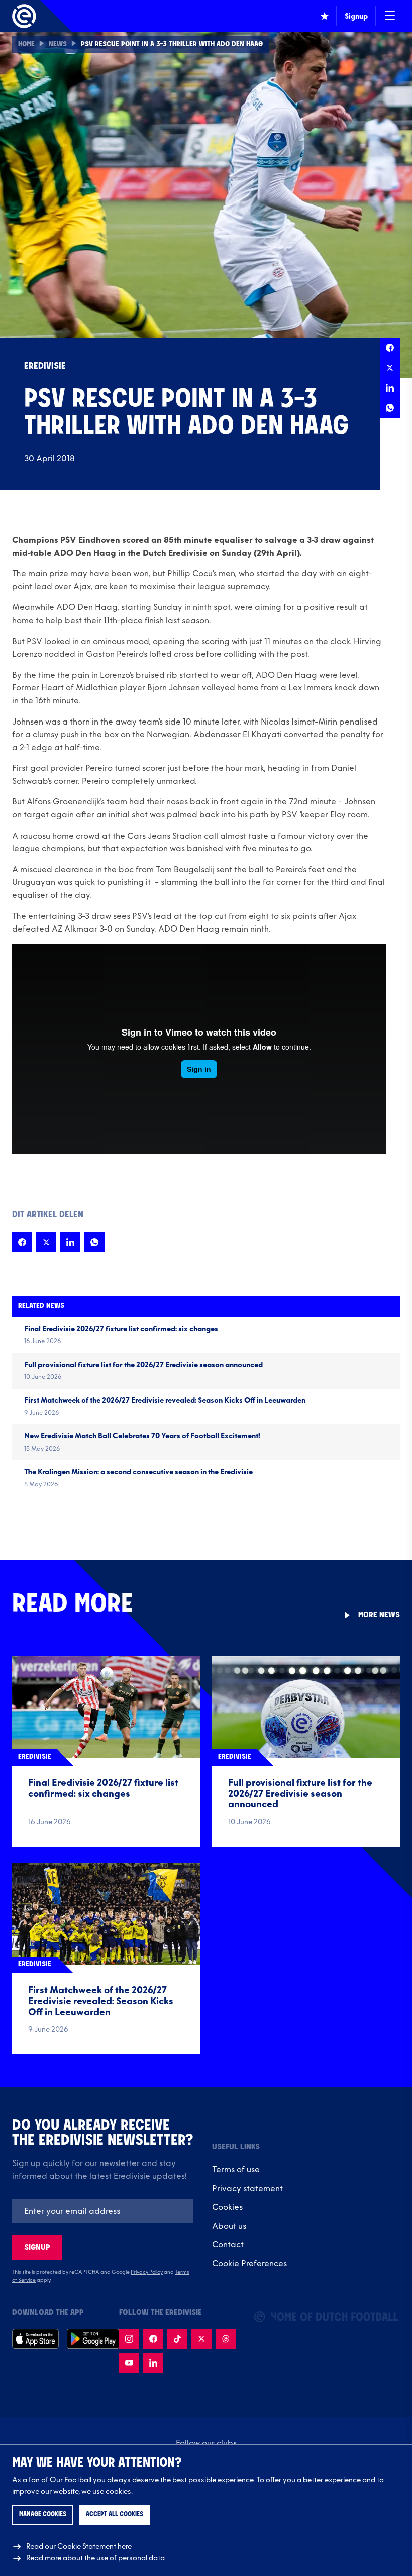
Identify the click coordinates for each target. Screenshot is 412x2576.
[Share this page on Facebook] (390, 348)
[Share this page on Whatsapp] (390, 408)
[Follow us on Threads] (226, 2339)
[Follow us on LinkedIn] (153, 2363)
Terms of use (236, 2170)
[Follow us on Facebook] (153, 2339)
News (58, 44)
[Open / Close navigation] (390, 16)
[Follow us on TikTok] (177, 2339)
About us (229, 2226)
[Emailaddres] (102, 2211)
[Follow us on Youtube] (129, 2363)
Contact (228, 2245)
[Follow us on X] (201, 2339)
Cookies (227, 2207)
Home (26, 44)
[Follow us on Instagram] (129, 2339)
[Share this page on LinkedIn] (390, 388)
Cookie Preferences (249, 2264)
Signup (37, 2248)
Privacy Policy (147, 2272)
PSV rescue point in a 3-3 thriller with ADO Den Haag (172, 44)
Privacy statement (247, 2189)
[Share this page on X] (390, 368)
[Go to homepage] (24, 16)
